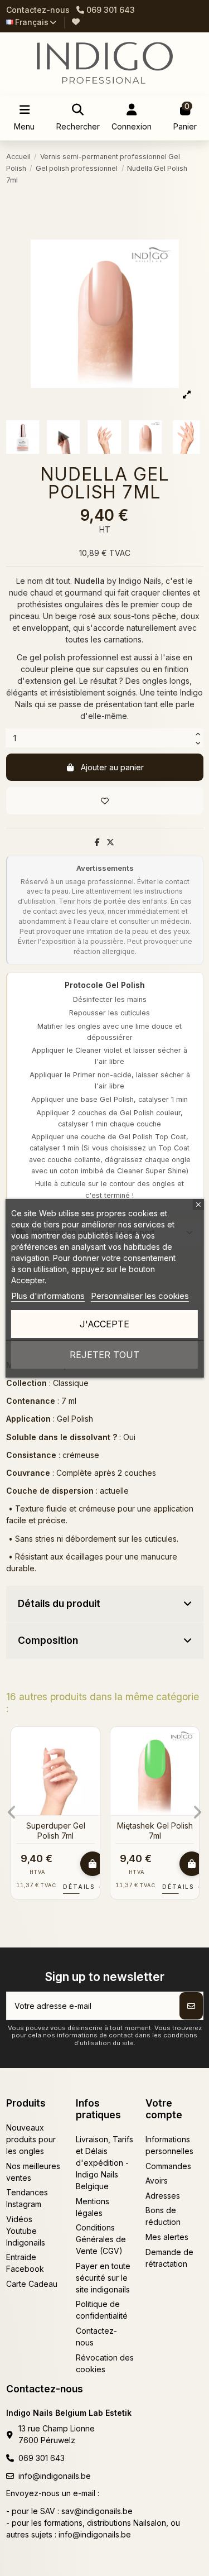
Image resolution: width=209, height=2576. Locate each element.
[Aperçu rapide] (91, 1763)
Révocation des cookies (105, 2363)
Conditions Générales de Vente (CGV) (101, 2239)
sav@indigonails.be (97, 2511)
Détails (84, 1887)
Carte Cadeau (32, 2284)
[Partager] (97, 842)
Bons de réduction (163, 2216)
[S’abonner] (191, 2006)
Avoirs (157, 2181)
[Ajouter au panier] (93, 1864)
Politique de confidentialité (102, 2310)
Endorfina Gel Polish (155, 1826)
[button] (12, 1812)
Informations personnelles (169, 2145)
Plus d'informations (48, 1296)
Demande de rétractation (169, 2258)
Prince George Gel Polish (55, 1831)
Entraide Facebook (25, 2263)
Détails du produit (59, 1603)
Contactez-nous (38, 10)
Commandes (168, 2166)
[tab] (105, 1604)
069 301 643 (42, 2458)
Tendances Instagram (27, 2198)
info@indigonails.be (55, 2476)
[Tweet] (110, 842)
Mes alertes (167, 2237)
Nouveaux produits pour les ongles (31, 2139)
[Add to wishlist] (105, 801)
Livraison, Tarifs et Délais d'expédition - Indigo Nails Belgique (104, 2163)
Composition (48, 1640)
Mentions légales (93, 2207)
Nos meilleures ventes (33, 2172)
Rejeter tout (104, 1355)
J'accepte (104, 1324)
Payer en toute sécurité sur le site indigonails (103, 2278)
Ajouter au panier (112, 767)
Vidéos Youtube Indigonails (26, 2231)
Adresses (163, 2196)
